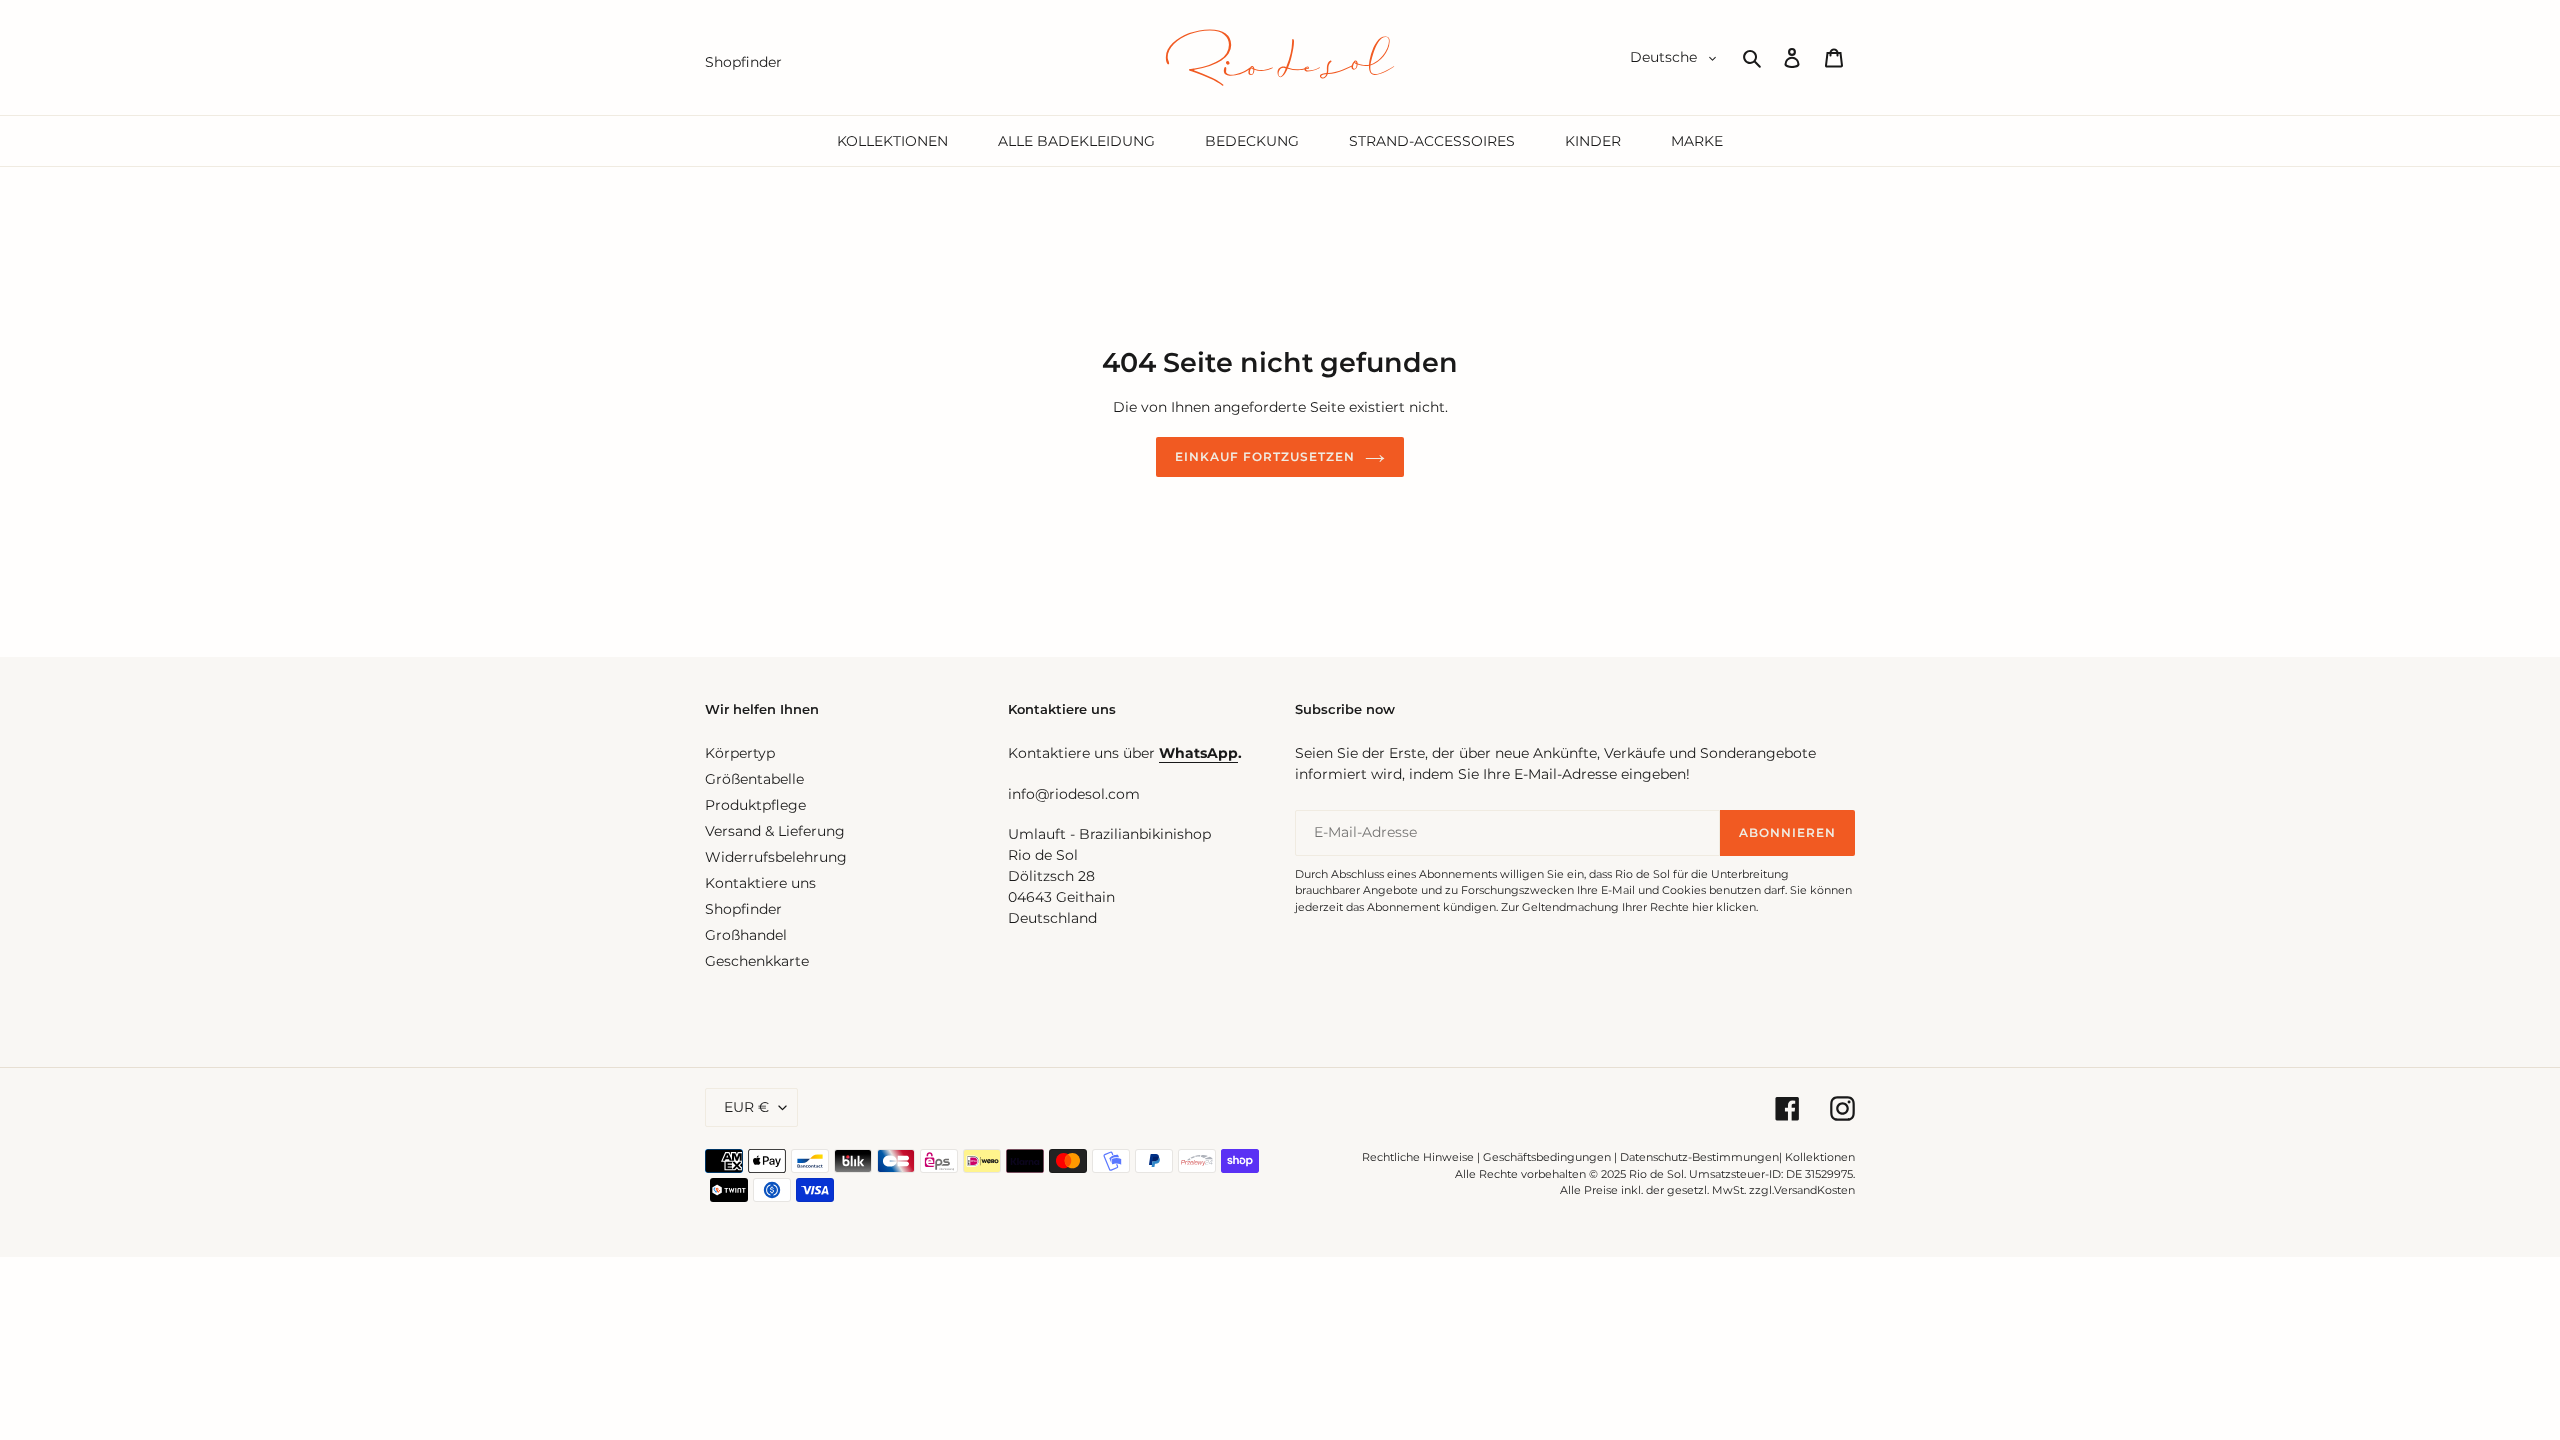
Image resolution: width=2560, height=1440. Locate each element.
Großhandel (746, 935)
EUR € (746, 1107)
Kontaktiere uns (760, 883)
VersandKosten (1814, 1190)
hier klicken (1724, 907)
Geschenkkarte (757, 961)
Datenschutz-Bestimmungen (1699, 1157)
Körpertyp (740, 753)
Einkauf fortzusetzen (1264, 456)
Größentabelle (754, 779)
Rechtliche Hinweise (1418, 1157)
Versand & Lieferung (775, 831)
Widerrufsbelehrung (776, 857)
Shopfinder (743, 909)
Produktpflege (755, 805)
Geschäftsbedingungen (1547, 1157)
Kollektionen (1820, 1157)
